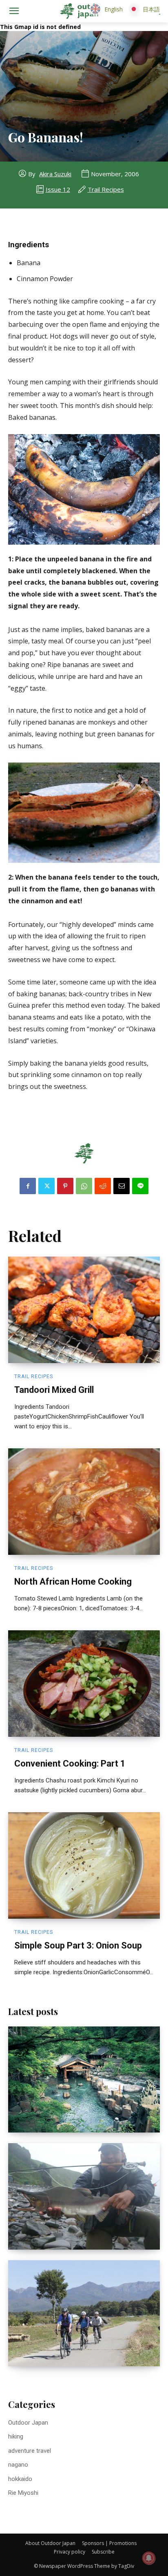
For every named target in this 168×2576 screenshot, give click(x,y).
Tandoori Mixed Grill (54, 1390)
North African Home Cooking (73, 1582)
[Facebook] (28, 1186)
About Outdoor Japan (50, 2543)
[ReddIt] (103, 1186)
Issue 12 (58, 189)
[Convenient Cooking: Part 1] (84, 1683)
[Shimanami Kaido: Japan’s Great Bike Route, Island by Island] (84, 2313)
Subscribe (103, 2552)
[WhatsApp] (84, 1186)
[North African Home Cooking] (84, 1501)
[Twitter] (46, 1186)
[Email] (122, 1186)
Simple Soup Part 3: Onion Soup (78, 1945)
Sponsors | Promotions (109, 2543)
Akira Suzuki (55, 174)
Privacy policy (70, 2552)
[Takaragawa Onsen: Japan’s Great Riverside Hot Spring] (84, 2079)
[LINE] (140, 1186)
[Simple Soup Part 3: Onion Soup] (84, 1865)
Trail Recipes (106, 189)
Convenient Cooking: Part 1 (70, 1764)
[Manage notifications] (149, 2558)
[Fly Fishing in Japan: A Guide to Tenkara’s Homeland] (84, 2196)
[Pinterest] (65, 1186)
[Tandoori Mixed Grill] (84, 1310)
